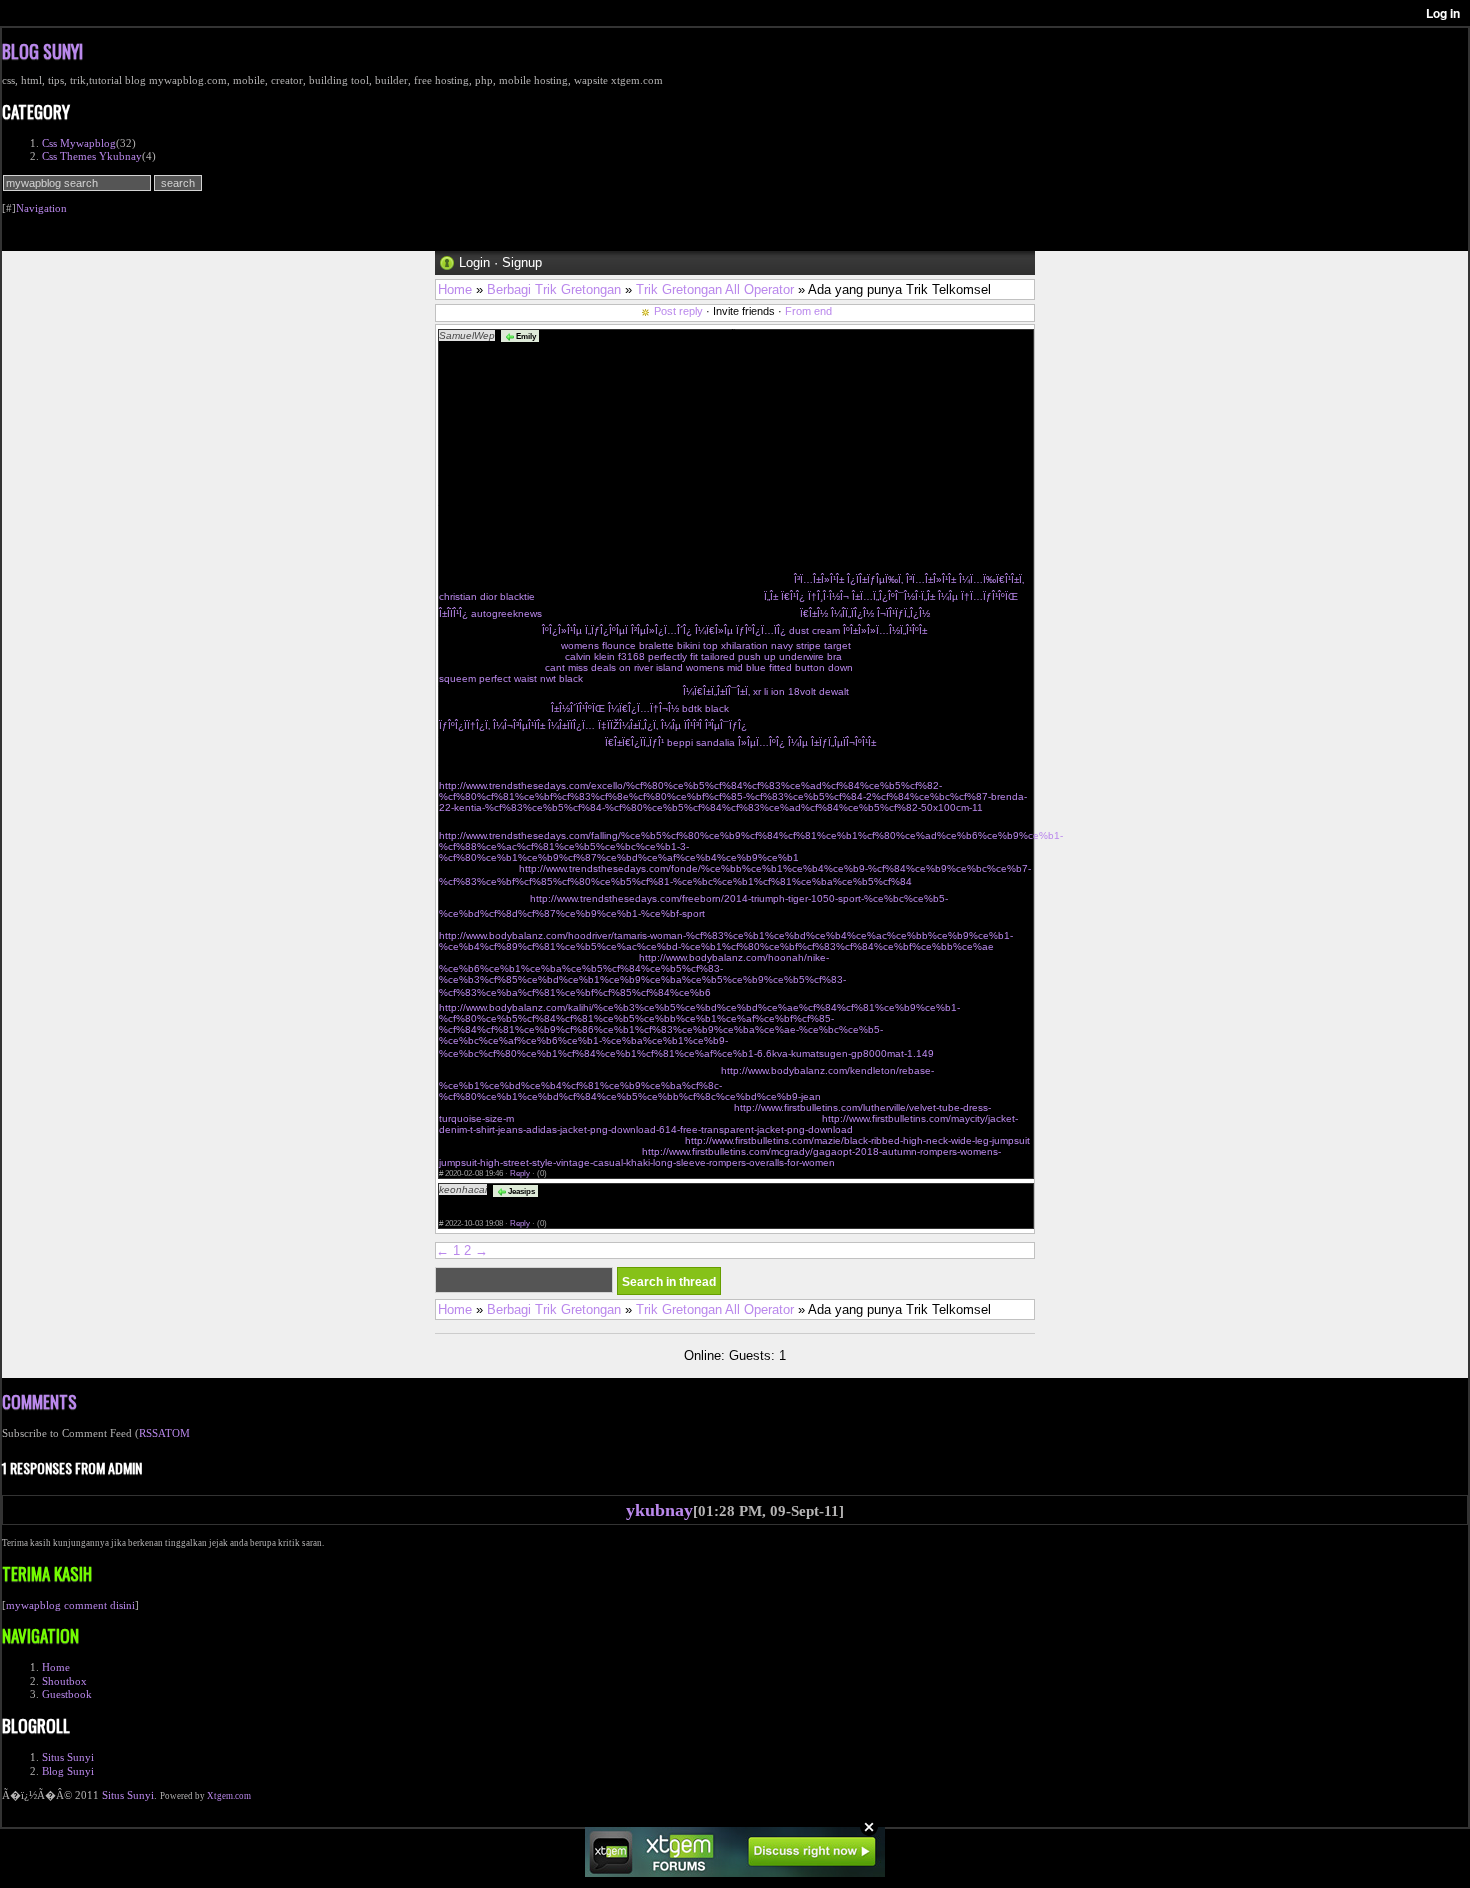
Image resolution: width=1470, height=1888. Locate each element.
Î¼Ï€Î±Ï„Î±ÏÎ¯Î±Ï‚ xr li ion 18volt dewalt (766, 691)
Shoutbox (64, 1681)
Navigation (41, 208)
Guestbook (67, 1694)
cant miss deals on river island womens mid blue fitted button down (699, 667)
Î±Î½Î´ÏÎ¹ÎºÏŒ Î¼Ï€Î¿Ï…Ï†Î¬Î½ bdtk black (640, 708)
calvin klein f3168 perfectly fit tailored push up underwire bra (703, 656)
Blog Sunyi (68, 1771)
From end (808, 311)
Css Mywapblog (79, 143)
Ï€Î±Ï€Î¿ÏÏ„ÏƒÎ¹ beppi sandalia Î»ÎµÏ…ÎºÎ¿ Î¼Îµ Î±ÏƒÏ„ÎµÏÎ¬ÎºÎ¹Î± (740, 742)
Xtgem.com (229, 1796)
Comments (39, 1401)
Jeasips (520, 1191)
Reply (520, 1173)
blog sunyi (42, 51)
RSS (148, 1433)
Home (455, 289)
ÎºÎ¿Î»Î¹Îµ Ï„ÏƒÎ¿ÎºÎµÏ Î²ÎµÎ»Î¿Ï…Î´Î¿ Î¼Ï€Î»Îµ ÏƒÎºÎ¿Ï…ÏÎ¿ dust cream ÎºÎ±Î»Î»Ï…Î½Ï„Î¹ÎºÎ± (734, 630)
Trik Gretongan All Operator (715, 289)
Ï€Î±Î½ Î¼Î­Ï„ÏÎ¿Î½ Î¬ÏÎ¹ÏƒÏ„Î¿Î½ (865, 613)
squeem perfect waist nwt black (511, 678)
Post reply (678, 311)
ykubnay (659, 1510)
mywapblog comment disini (70, 1605)
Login (474, 262)
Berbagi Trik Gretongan (554, 289)
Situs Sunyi (68, 1757)
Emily (525, 336)
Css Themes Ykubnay (92, 156)
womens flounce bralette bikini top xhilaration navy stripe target (706, 645)
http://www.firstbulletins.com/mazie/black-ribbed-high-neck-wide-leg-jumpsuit (857, 1140)
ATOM (174, 1433)
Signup (522, 262)
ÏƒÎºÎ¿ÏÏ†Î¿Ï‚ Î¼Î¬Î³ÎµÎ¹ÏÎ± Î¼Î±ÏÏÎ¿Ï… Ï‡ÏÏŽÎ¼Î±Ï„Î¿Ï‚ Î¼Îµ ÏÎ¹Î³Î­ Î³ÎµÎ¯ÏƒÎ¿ (593, 725)
